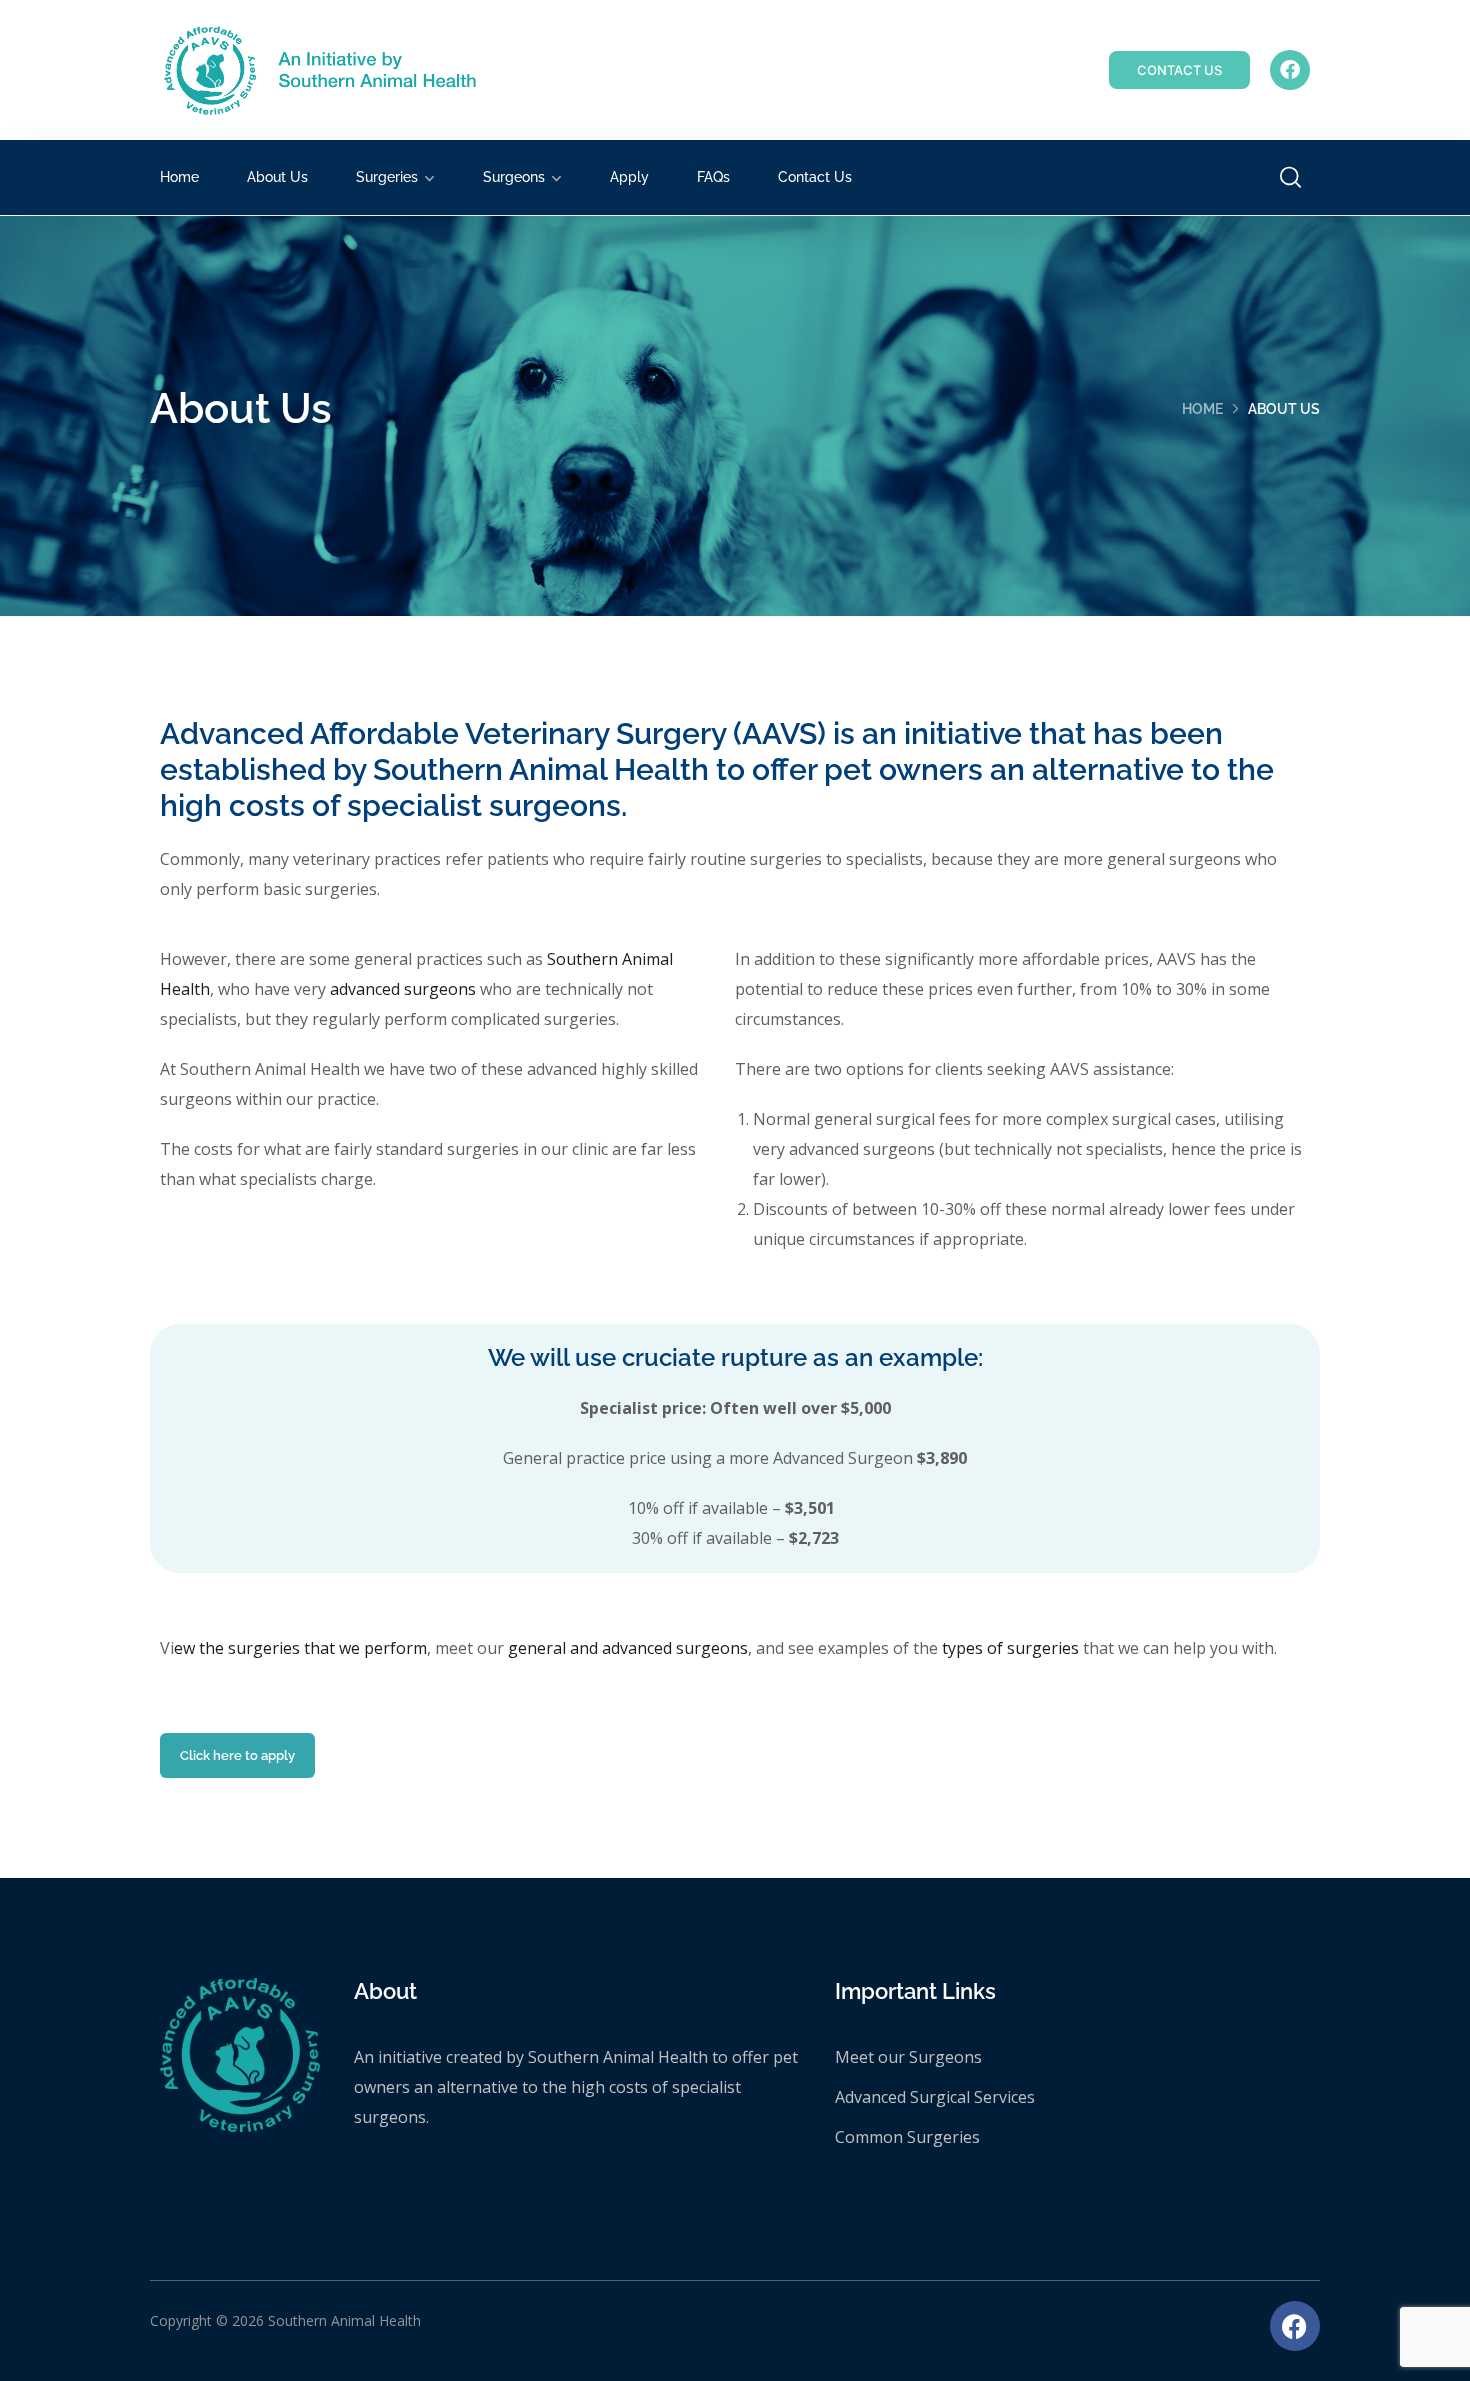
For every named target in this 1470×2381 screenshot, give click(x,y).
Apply (629, 177)
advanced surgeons (403, 989)
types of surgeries (1010, 1648)
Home (179, 177)
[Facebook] (1290, 70)
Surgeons (514, 177)
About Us (277, 177)
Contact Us (815, 177)
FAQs (713, 177)
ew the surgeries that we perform (300, 1648)
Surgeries (387, 177)
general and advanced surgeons (628, 1648)
